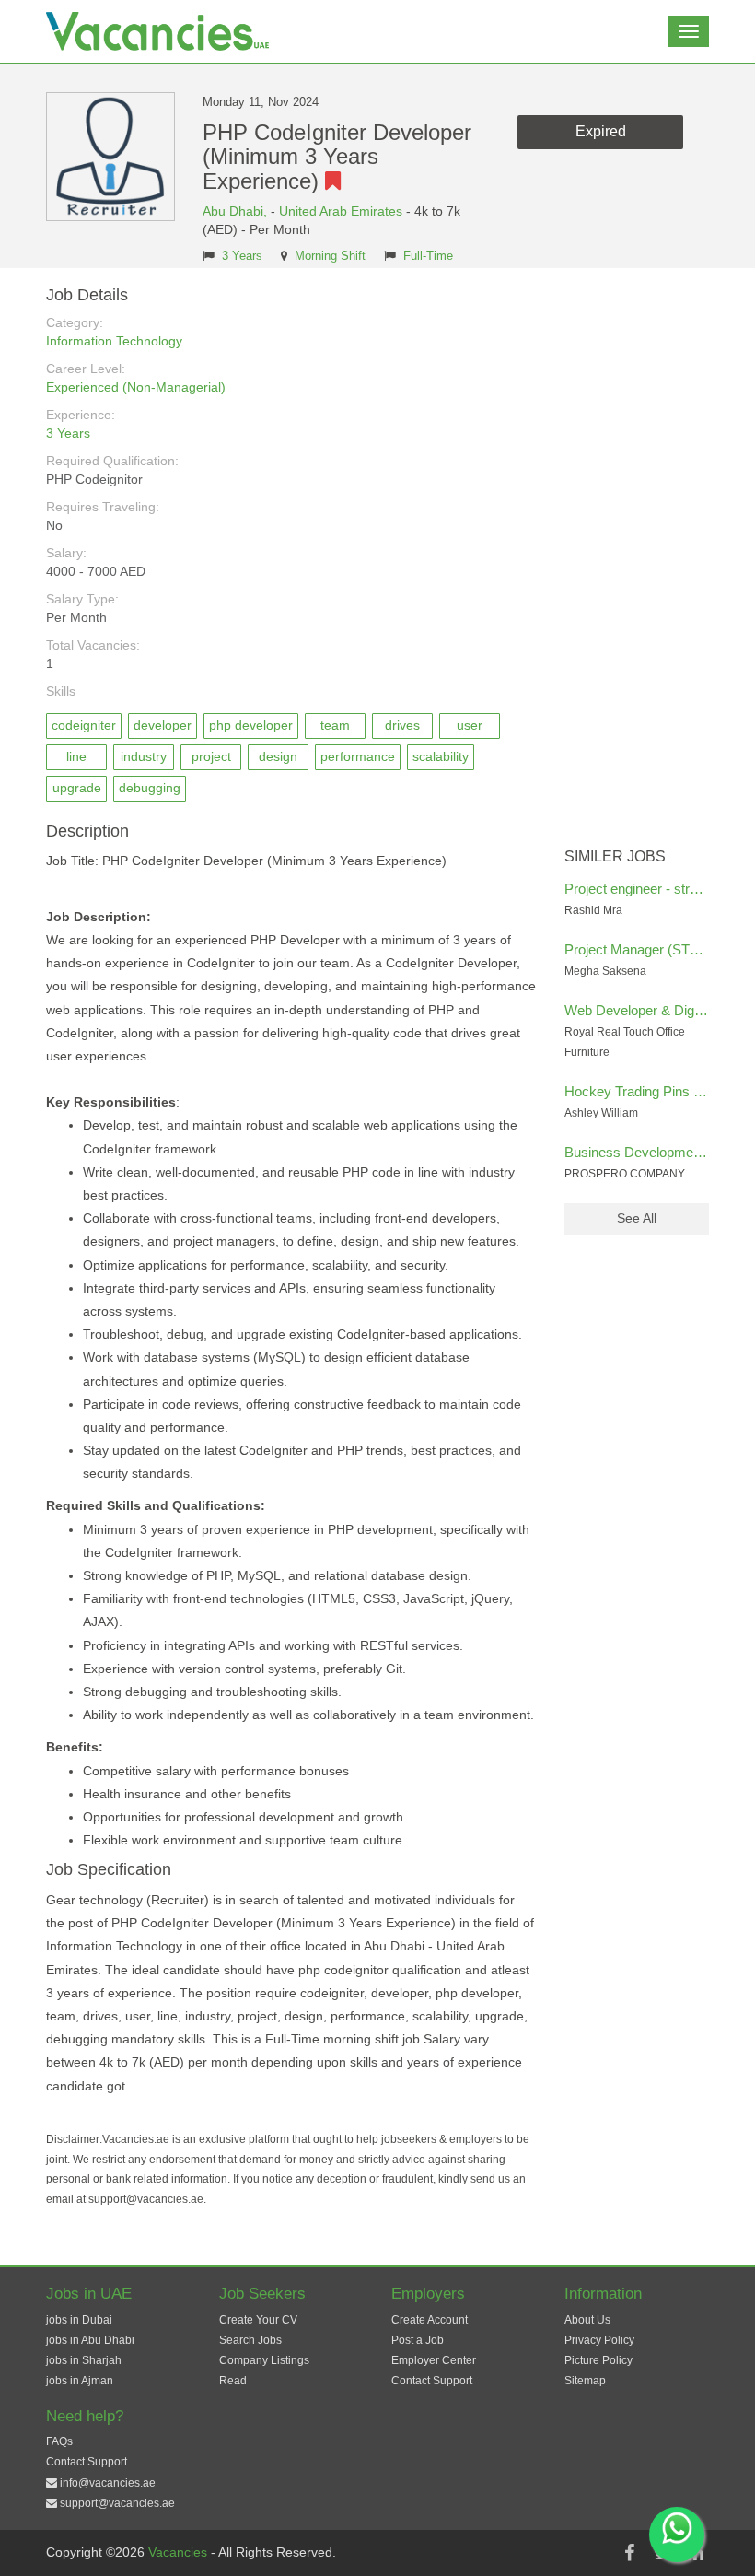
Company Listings (264, 2360)
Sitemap (585, 2381)
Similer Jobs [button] (615, 856)
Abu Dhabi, (237, 211)
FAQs (59, 2441)
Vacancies (180, 2552)
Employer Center (434, 2360)
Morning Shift (330, 256)
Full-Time (428, 256)
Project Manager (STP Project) (657, 949)
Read (233, 2381)
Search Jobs (250, 2340)
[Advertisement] (637, 563)
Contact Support (432, 2381)
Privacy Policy (599, 2340)
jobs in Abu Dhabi (90, 2340)
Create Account (430, 2320)
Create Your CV (258, 2320)
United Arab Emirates (341, 211)
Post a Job (418, 2340)
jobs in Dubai (79, 2320)
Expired (601, 131)
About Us (587, 2320)
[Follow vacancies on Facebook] (629, 2553)
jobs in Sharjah (84, 2360)
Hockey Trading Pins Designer (656, 1091)
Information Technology (114, 341)
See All (637, 1218)
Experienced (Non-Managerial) (136, 387)
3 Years (242, 256)
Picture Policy (598, 2360)
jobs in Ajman (80, 2381)
